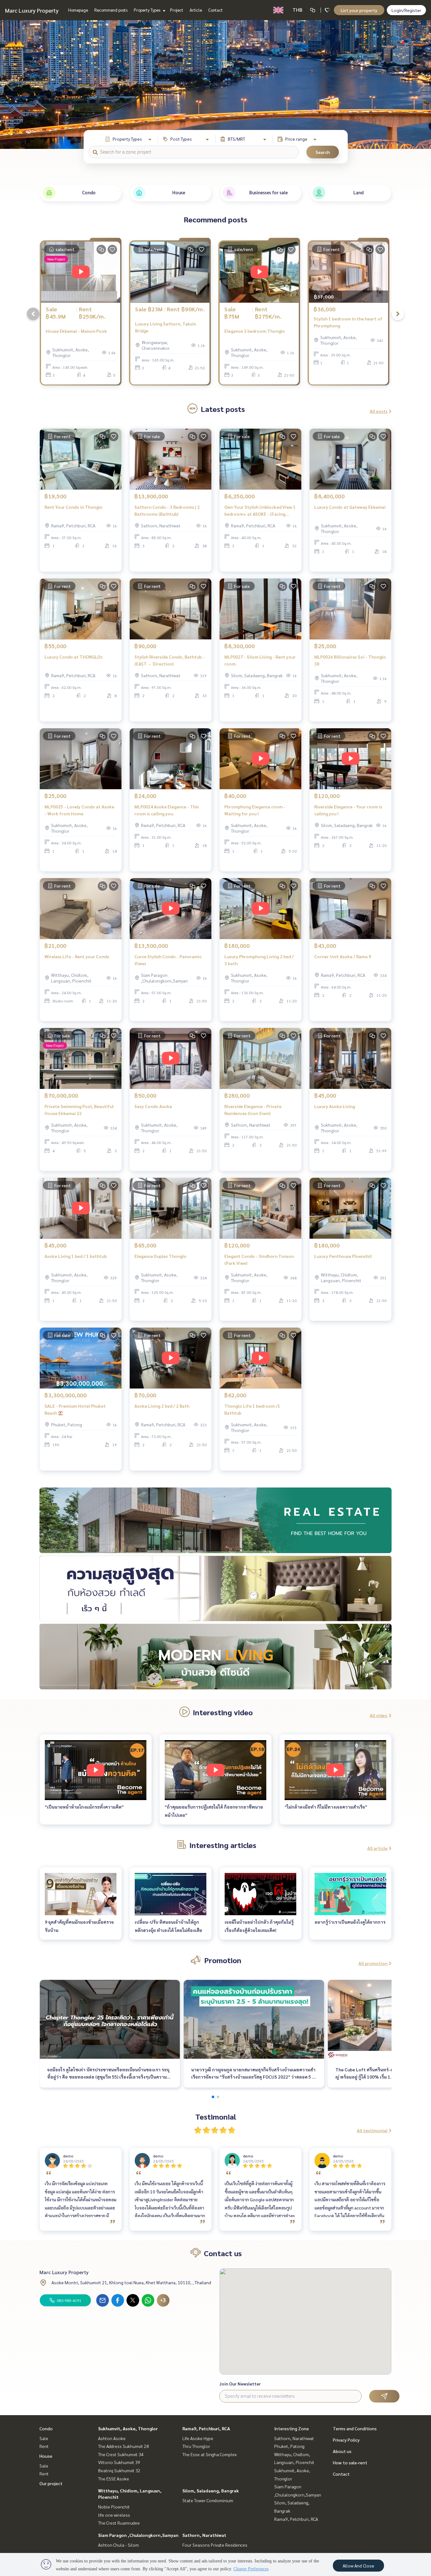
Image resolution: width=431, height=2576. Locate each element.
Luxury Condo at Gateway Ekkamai (350, 507)
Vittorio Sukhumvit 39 (119, 2462)
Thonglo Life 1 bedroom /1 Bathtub (252, 1409)
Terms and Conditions (355, 2428)
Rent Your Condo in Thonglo (74, 507)
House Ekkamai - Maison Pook (76, 331)
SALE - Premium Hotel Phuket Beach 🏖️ (75, 1409)
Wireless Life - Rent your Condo (77, 956)
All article (377, 1848)
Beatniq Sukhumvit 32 (119, 2470)
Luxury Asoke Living (335, 1106)
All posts (379, 411)
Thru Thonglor (196, 2446)
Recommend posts (111, 10)
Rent (44, 2446)
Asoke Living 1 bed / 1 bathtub (76, 1256)
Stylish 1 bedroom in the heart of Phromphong (348, 322)
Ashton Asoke (112, 2438)
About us (342, 2451)
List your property (359, 10)
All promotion (373, 1963)
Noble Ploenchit (114, 2507)
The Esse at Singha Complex (210, 2454)
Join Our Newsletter (240, 2384)
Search (323, 152)
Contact (215, 10)
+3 (163, 2300)
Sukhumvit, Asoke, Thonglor (128, 2428)
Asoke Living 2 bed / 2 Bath (162, 1406)
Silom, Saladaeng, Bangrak (211, 2491)
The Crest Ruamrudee (119, 2523)
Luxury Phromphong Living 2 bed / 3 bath (259, 960)
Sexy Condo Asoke (153, 1106)
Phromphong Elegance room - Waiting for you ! (255, 810)
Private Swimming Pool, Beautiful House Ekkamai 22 (79, 1110)
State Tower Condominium (208, 2500)
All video (379, 1715)
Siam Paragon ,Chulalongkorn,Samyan (138, 2535)
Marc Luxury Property (32, 10)
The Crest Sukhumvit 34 (121, 2454)
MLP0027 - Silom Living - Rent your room (260, 660)
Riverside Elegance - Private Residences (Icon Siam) (253, 1110)
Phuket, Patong (289, 2446)
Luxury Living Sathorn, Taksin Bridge (165, 327)
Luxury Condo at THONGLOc (74, 657)
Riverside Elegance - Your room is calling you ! (348, 810)
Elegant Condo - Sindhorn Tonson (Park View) (259, 1260)
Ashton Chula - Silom (118, 2545)
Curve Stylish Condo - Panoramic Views (168, 960)
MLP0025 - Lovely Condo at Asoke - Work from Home (79, 810)
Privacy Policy (346, 2440)
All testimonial (372, 2130)
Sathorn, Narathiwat (204, 2535)
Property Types (148, 10)
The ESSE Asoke (114, 2479)
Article (196, 10)
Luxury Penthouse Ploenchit (343, 1256)
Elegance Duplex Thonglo (160, 1256)
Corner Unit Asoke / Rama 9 (343, 956)
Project (177, 10)
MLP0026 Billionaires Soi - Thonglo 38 (350, 660)
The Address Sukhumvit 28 (124, 2446)
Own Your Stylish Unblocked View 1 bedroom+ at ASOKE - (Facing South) (260, 511)
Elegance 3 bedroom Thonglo (255, 331)
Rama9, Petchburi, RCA (206, 2428)
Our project (51, 2483)
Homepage (78, 10)
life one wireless (114, 2515)
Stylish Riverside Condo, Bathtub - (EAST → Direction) (169, 660)
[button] (422, 85)
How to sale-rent (350, 2462)
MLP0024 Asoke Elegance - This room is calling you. (167, 810)
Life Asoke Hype (198, 2438)
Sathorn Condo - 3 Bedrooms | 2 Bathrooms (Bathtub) (167, 511)
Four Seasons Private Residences (215, 2545)
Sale (44, 2438)
